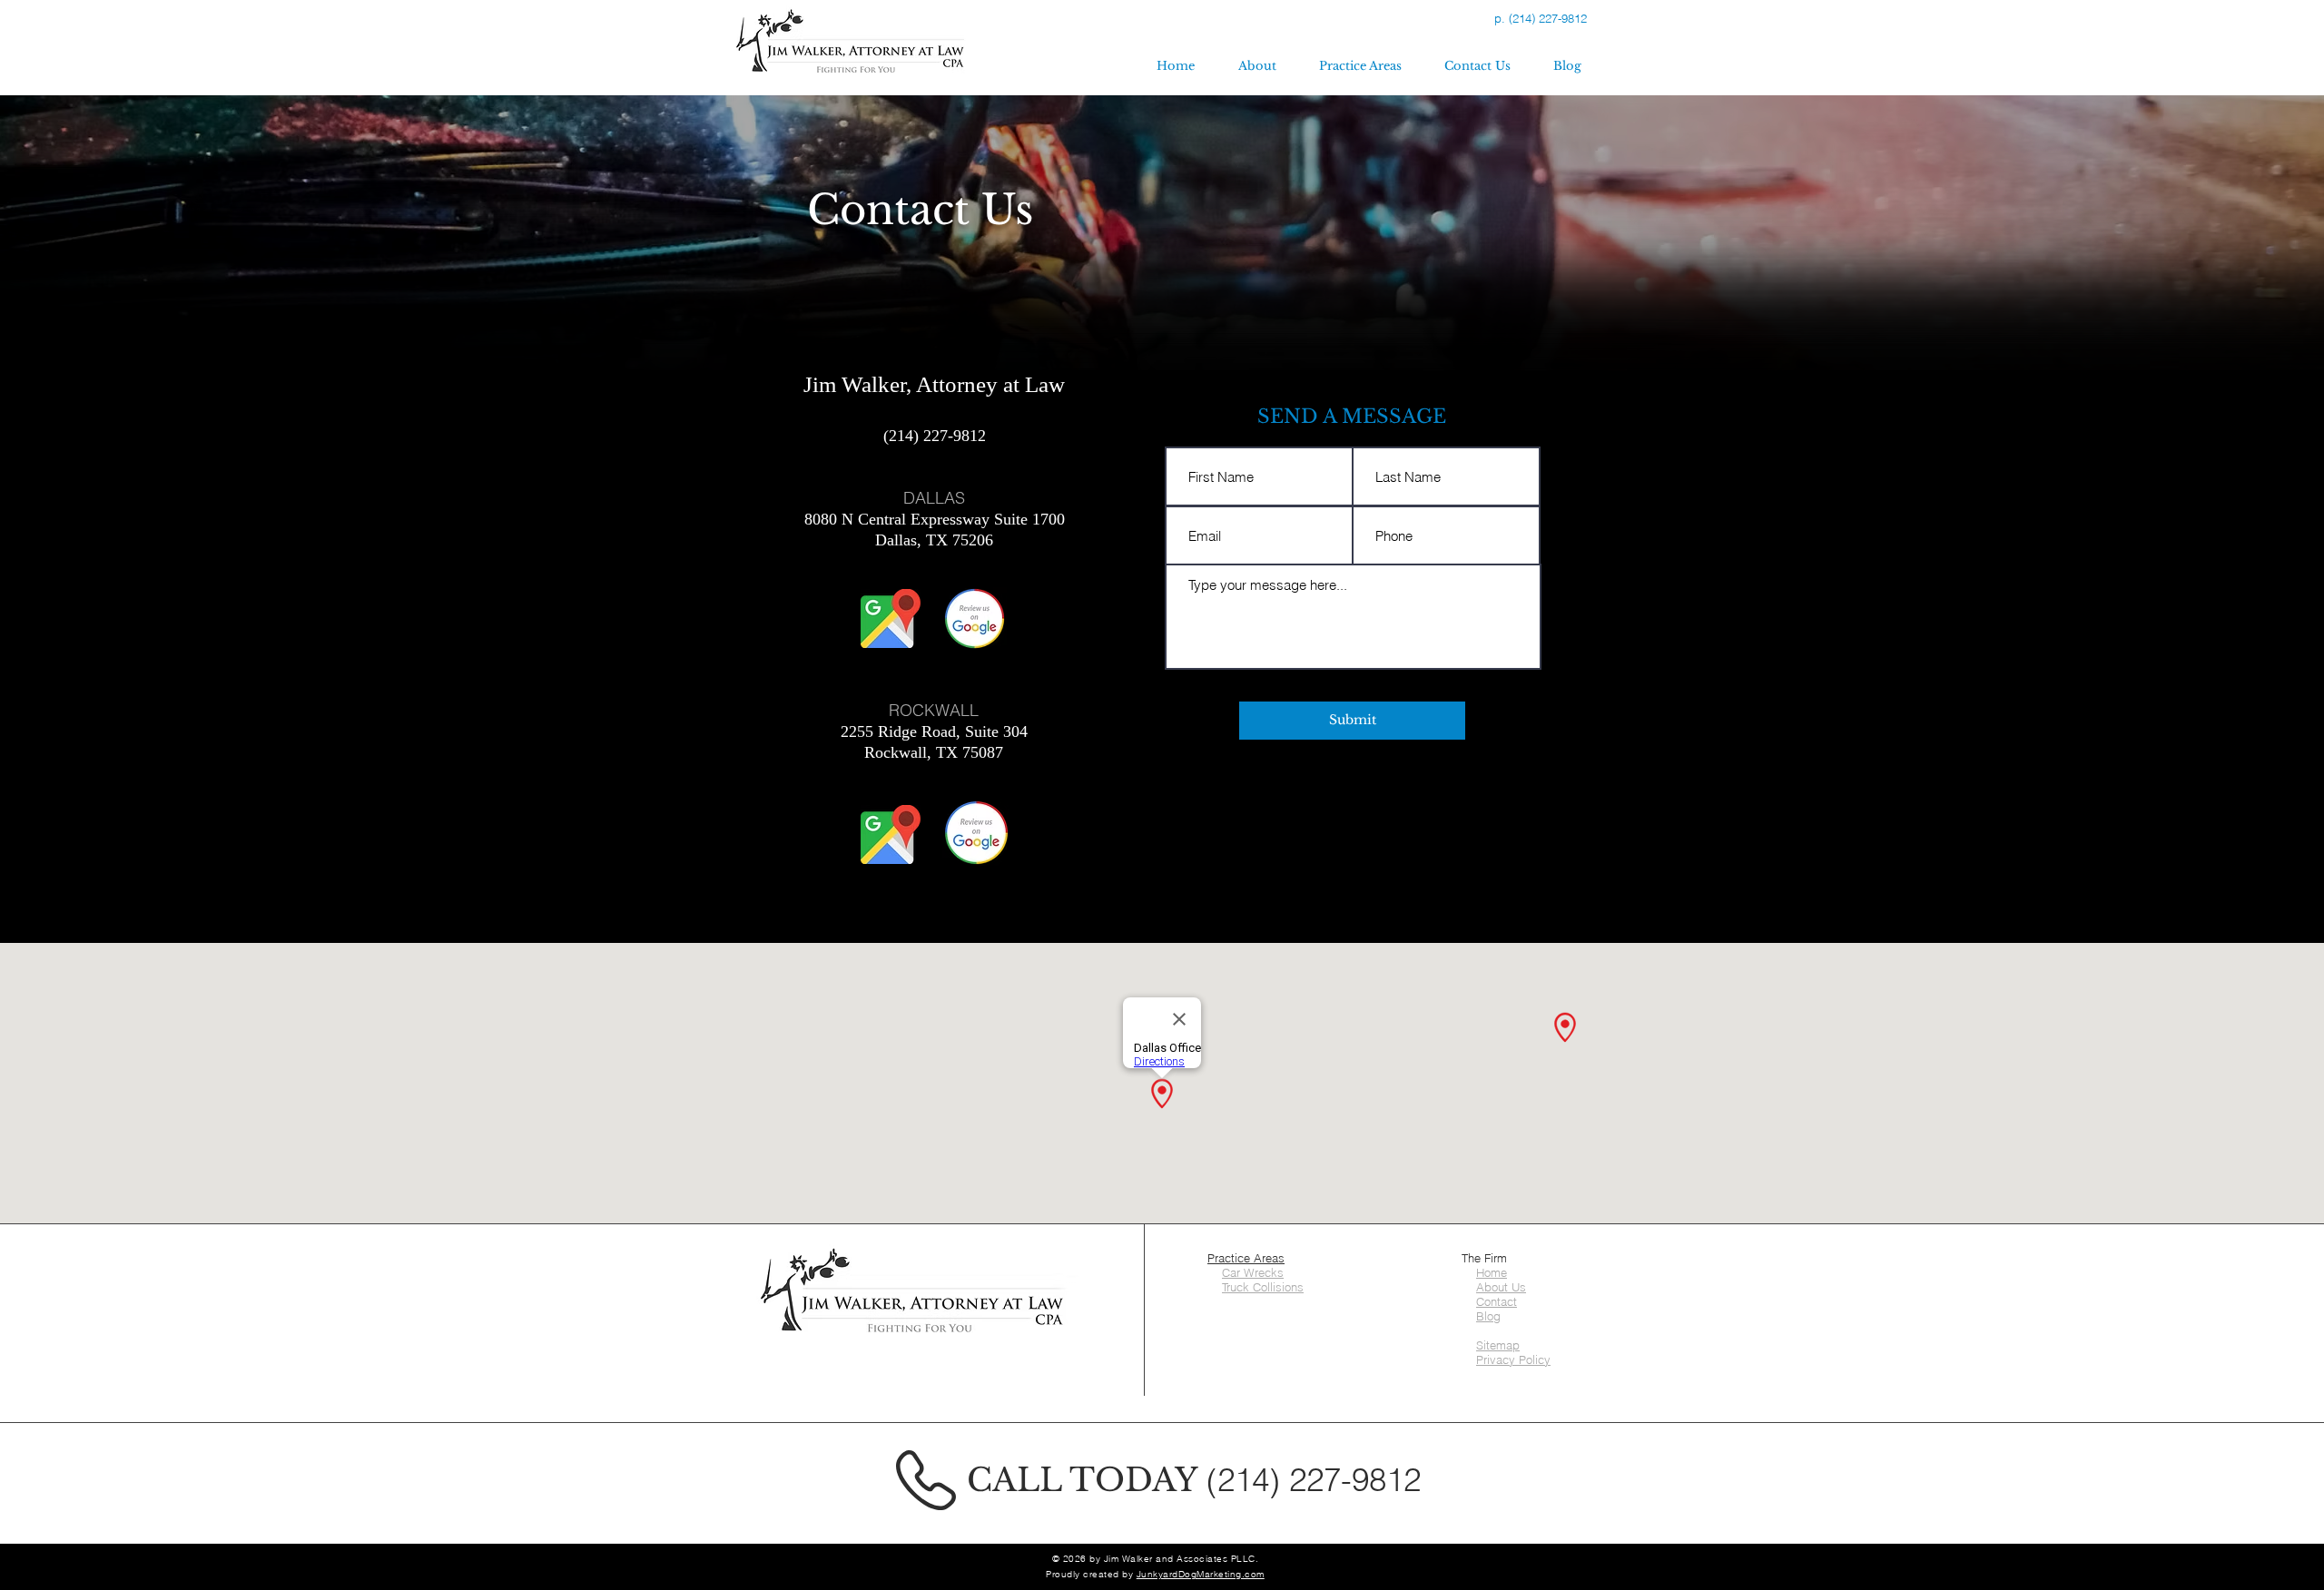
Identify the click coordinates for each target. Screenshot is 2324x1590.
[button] (1360, 66)
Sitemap (1498, 1345)
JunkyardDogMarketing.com (1201, 1574)
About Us (1501, 1287)
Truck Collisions (1263, 1287)
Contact (1497, 1301)
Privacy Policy (1513, 1359)
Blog (1488, 1316)
